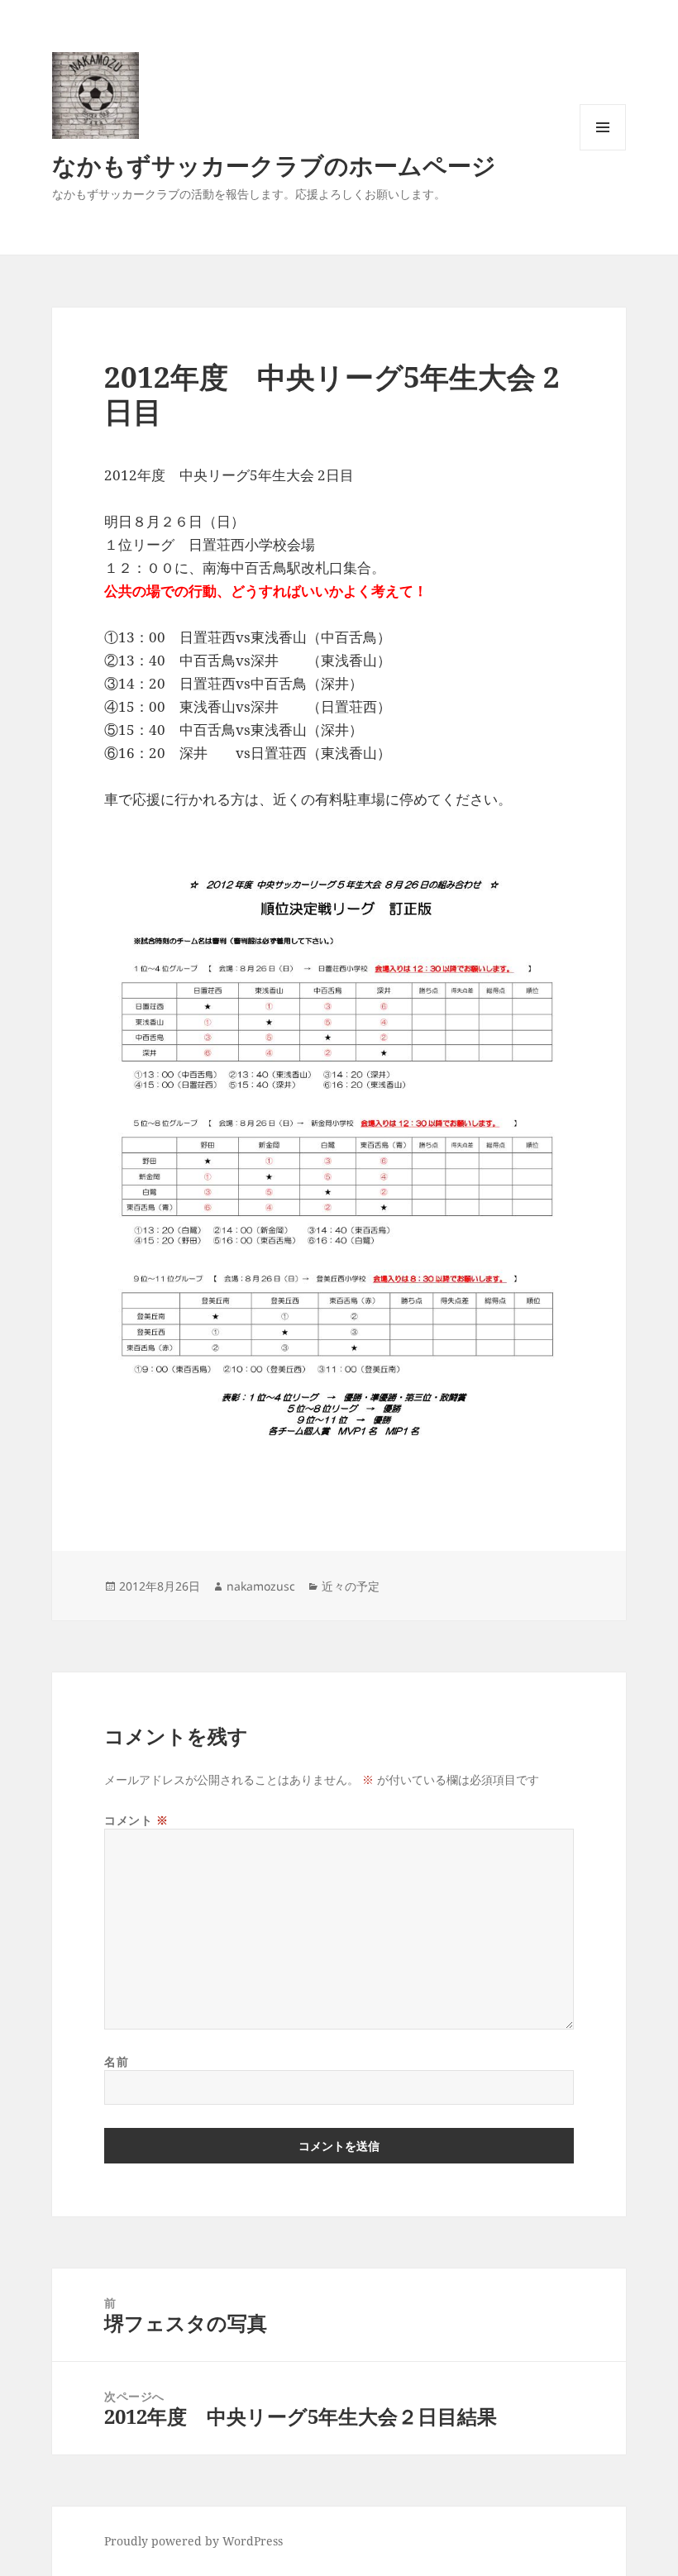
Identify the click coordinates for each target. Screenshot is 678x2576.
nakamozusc (261, 1586)
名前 (116, 2061)
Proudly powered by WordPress (193, 2541)
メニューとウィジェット (603, 150)
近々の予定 (351, 1586)
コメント (136, 1820)
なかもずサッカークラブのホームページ (274, 165)
